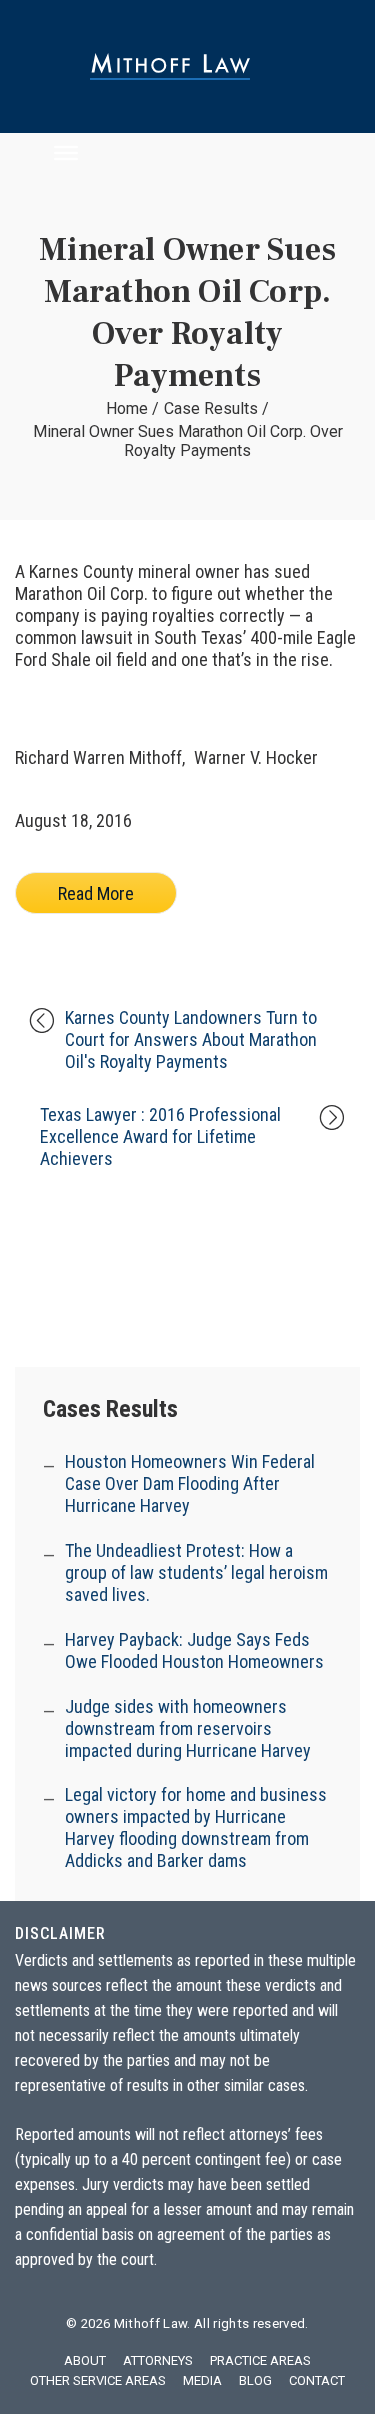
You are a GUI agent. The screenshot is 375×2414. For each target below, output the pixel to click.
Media (202, 2380)
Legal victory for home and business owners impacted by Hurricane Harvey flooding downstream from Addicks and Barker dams (196, 1827)
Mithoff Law (151, 2323)
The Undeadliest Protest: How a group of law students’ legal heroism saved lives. (196, 1572)
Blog (255, 2380)
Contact (317, 2380)
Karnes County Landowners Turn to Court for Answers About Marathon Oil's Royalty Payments (191, 1039)
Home (127, 408)
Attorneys (158, 2360)
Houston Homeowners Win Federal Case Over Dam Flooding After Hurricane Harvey (190, 1483)
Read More (96, 893)
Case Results (211, 408)
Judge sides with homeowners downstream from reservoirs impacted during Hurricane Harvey (188, 1728)
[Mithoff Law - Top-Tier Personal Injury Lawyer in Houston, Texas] (187, 66)
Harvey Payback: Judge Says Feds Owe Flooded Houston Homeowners (194, 1650)
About (85, 2360)
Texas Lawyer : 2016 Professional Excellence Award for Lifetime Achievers (160, 1136)
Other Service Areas (98, 2380)
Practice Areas (260, 2360)
